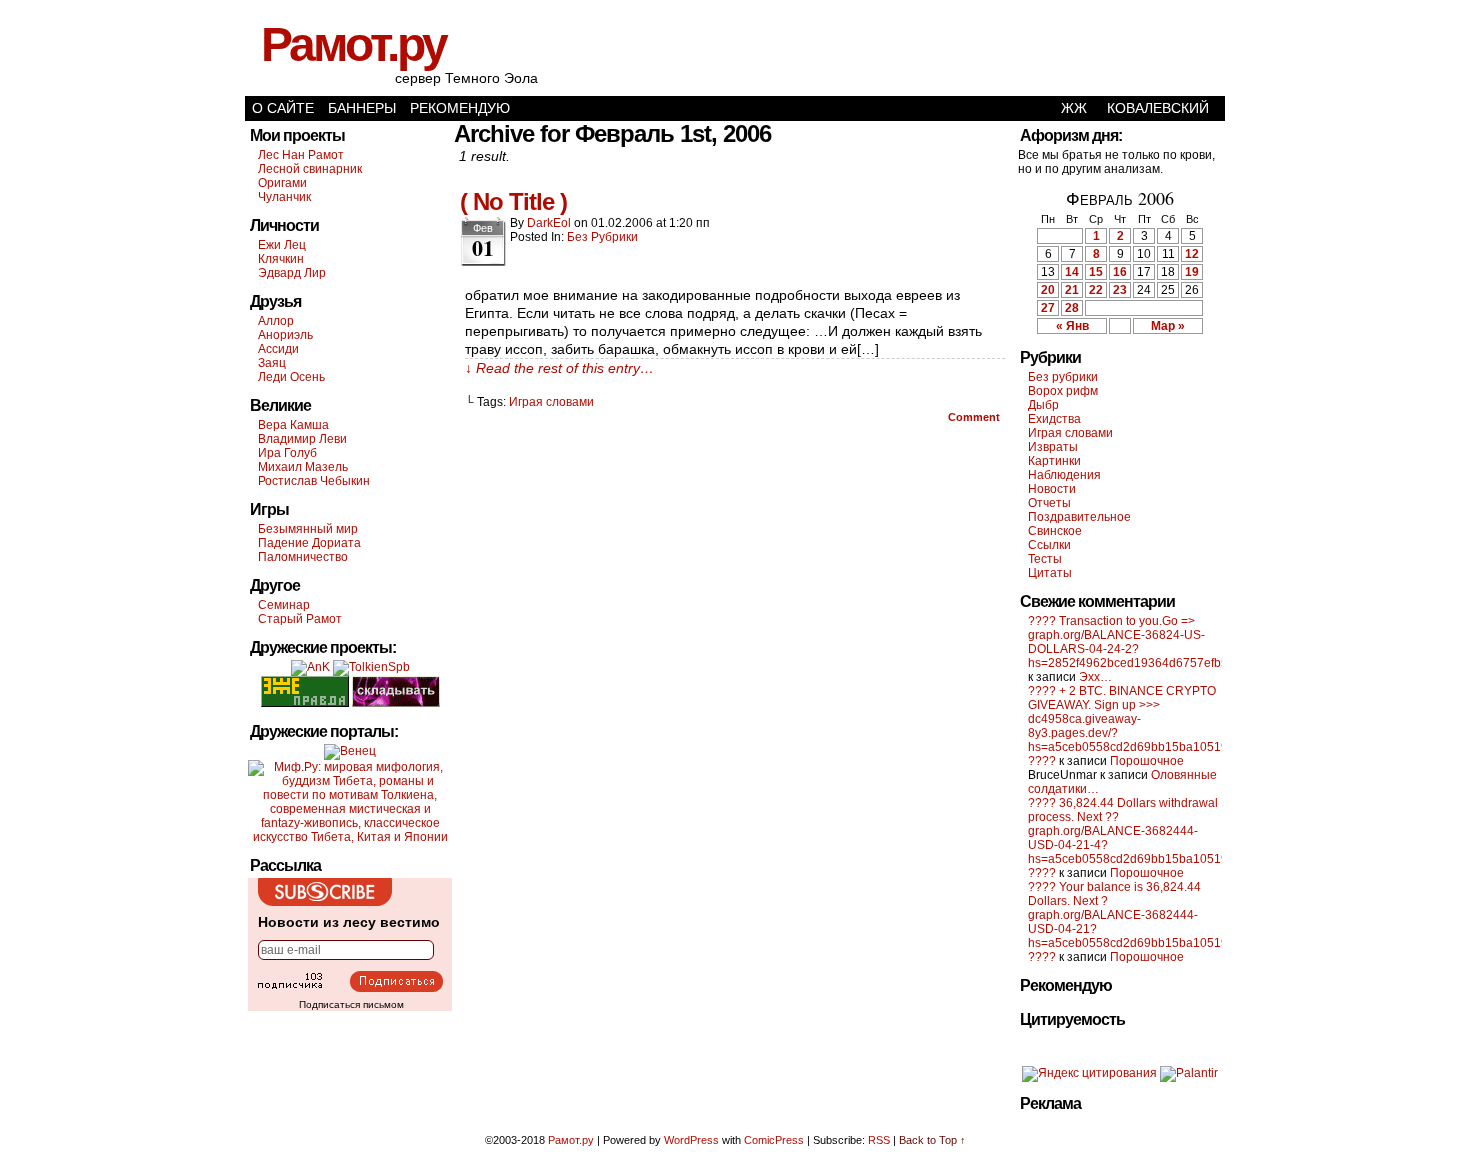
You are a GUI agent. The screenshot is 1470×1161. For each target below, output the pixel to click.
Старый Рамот (300, 619)
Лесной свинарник (310, 169)
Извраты (1053, 447)
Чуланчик (284, 197)
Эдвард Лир (292, 273)
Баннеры (362, 108)
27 (1048, 308)
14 (1072, 272)
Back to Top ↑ (932, 1140)
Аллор (276, 321)
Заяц (272, 363)
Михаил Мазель (303, 467)
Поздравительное (1079, 517)
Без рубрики (602, 237)
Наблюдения (1064, 475)
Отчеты (1049, 503)
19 (1192, 272)
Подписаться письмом (351, 1004)
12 (1192, 254)
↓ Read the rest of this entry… (559, 368)
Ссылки (1049, 545)
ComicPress (774, 1140)
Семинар (284, 605)
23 (1120, 290)
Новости (1052, 489)
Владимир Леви (302, 439)
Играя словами (551, 402)
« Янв (1072, 326)
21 (1072, 290)
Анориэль (285, 335)
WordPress (691, 1140)
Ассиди (278, 349)
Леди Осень (291, 377)
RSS (879, 1140)
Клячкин (281, 259)
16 (1120, 272)
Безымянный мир (308, 529)
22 (1096, 290)
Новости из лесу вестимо (349, 922)
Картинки (1054, 461)
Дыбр (1043, 405)
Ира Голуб (287, 453)
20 (1048, 290)
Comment (975, 417)
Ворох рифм (1063, 391)
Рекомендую (460, 108)
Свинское (1055, 531)
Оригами (282, 183)
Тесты (1045, 559)
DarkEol (549, 223)
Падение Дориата (309, 543)
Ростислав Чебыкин (314, 481)
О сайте (283, 108)
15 (1096, 272)
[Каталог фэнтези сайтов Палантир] (1189, 1073)
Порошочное (1147, 761)
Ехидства (1054, 419)
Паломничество (303, 557)
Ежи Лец (282, 245)
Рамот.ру (353, 44)
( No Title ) (513, 201)
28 (1072, 308)
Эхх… (1095, 677)
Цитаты (1050, 573)
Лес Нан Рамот (301, 155)
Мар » (1168, 326)
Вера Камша (293, 425)
